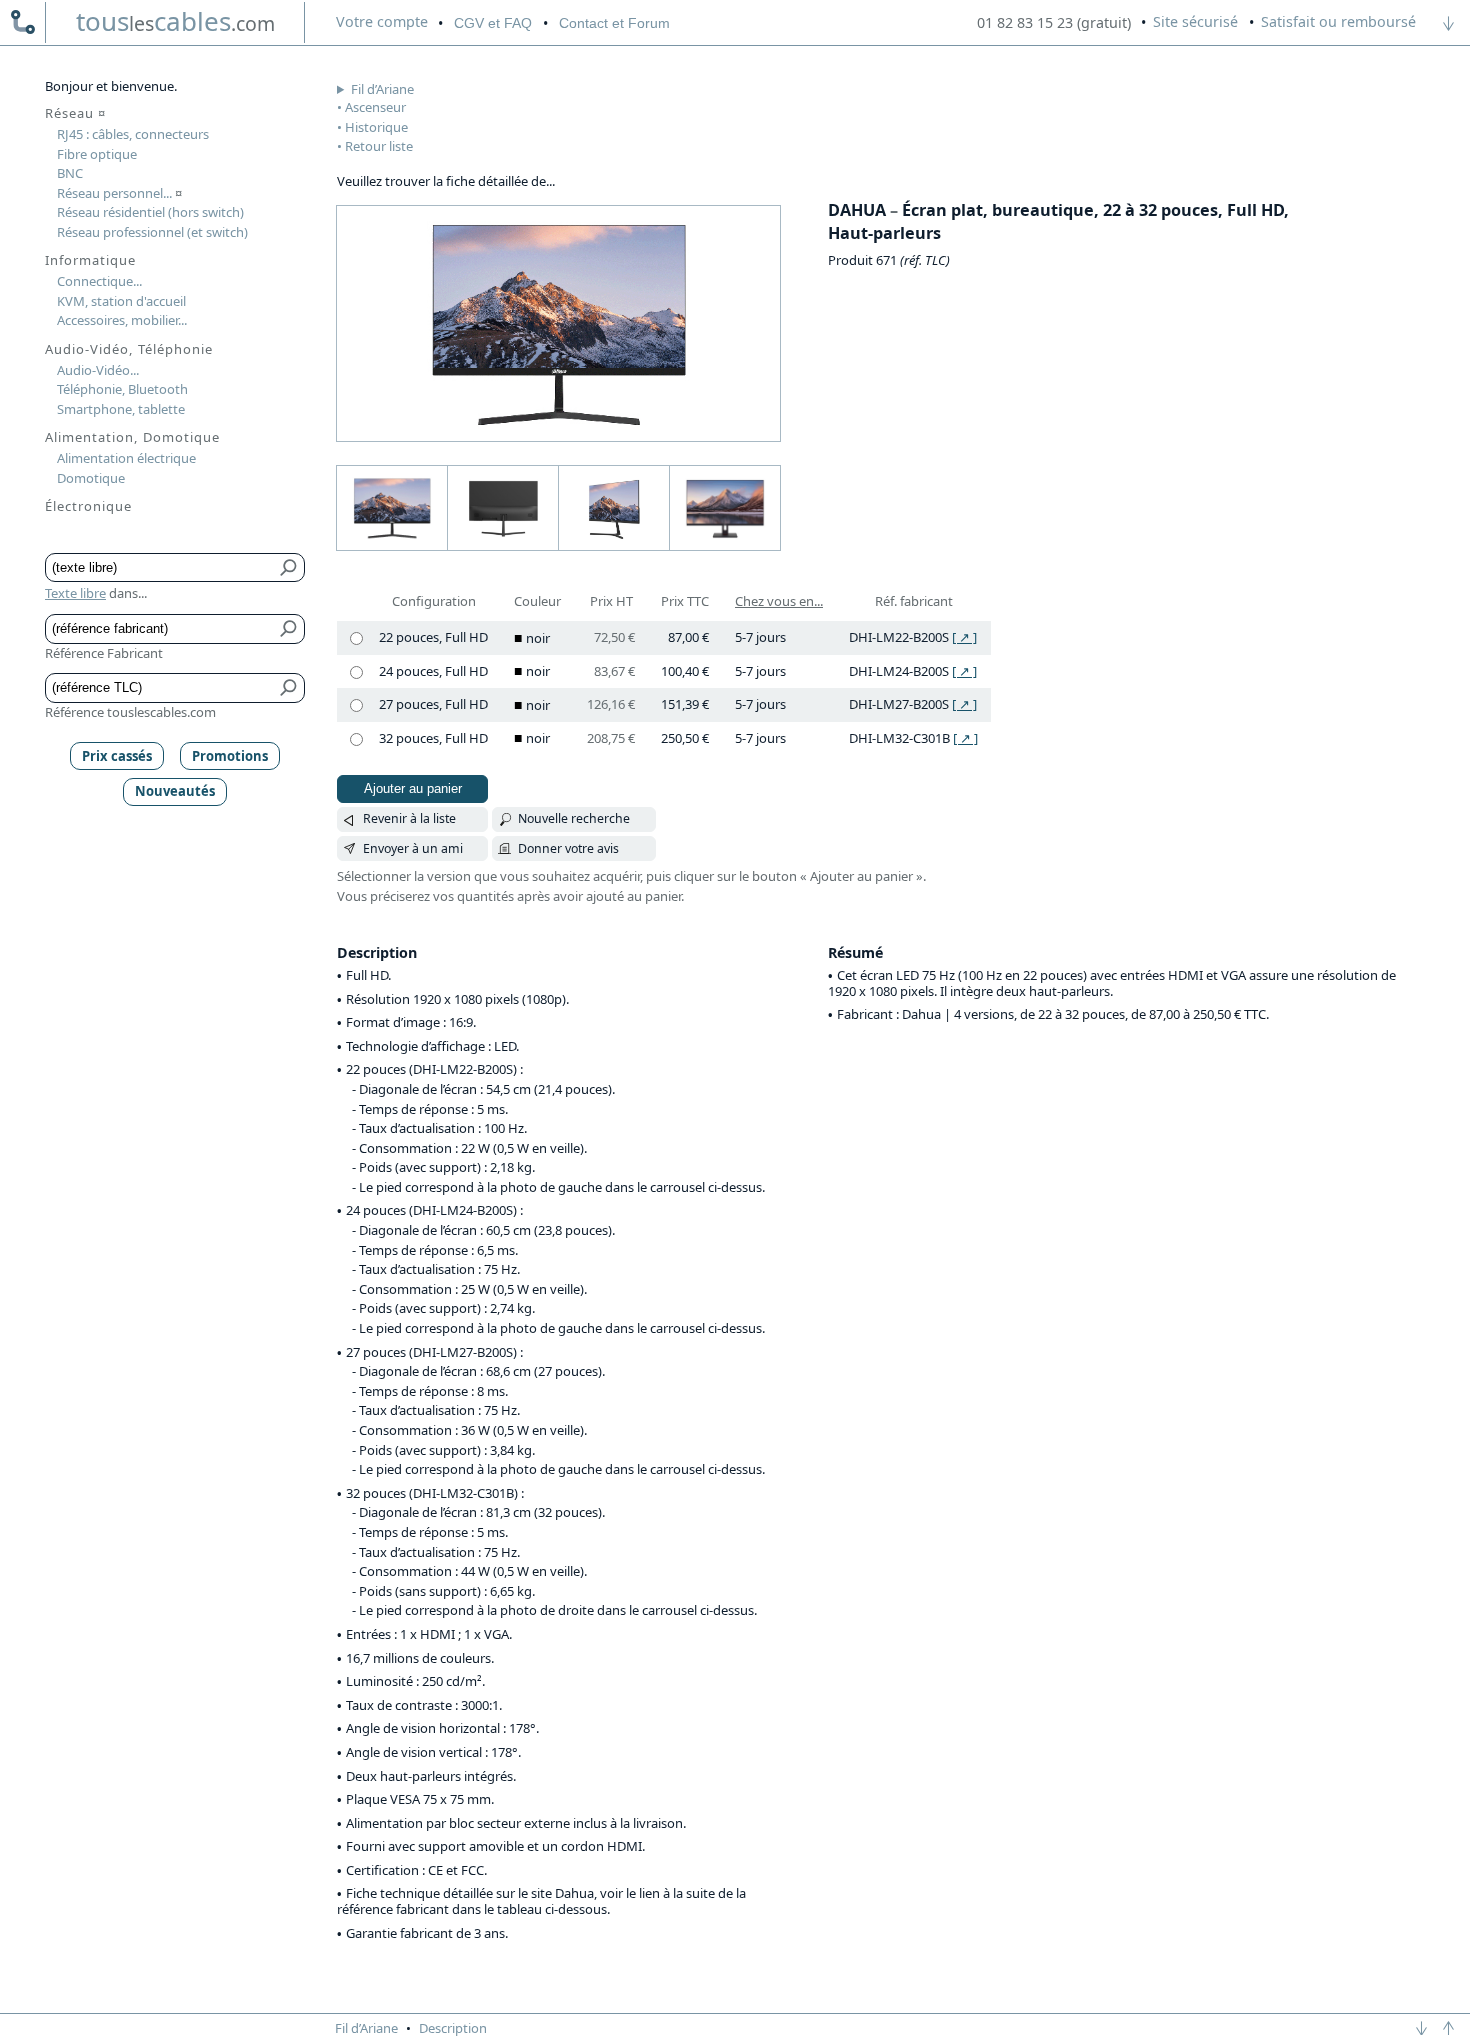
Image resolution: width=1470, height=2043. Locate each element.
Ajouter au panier (413, 788)
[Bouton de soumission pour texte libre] (289, 568)
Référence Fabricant (104, 653)
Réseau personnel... (119, 193)
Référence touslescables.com (130, 712)
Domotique (91, 478)
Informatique (90, 260)
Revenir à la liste (409, 818)
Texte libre (75, 593)
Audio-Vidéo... (98, 370)
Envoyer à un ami (413, 848)
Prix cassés (117, 756)
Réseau (75, 113)
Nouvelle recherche (574, 818)
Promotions (230, 756)
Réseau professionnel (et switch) (152, 232)
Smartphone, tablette (121, 409)
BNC (70, 173)
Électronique (88, 506)
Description (453, 2028)
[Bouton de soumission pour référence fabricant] (289, 629)
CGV (493, 23)
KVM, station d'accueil (121, 301)
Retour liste (379, 146)
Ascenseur (375, 107)
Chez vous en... (779, 601)
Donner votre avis (568, 848)
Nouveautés (175, 791)
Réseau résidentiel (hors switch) (150, 212)
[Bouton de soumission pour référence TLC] (289, 688)
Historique (376, 127)
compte (382, 21)
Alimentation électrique (126, 458)
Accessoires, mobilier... (122, 320)
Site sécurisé (1195, 21)
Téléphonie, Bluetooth (122, 389)
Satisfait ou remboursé (1338, 21)
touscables (175, 21)
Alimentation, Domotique (132, 437)
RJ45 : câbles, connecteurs (133, 134)
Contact (614, 23)
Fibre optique (97, 154)
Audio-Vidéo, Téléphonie (129, 349)
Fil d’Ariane (382, 89)
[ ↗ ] (964, 637)
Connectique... (99, 281)
